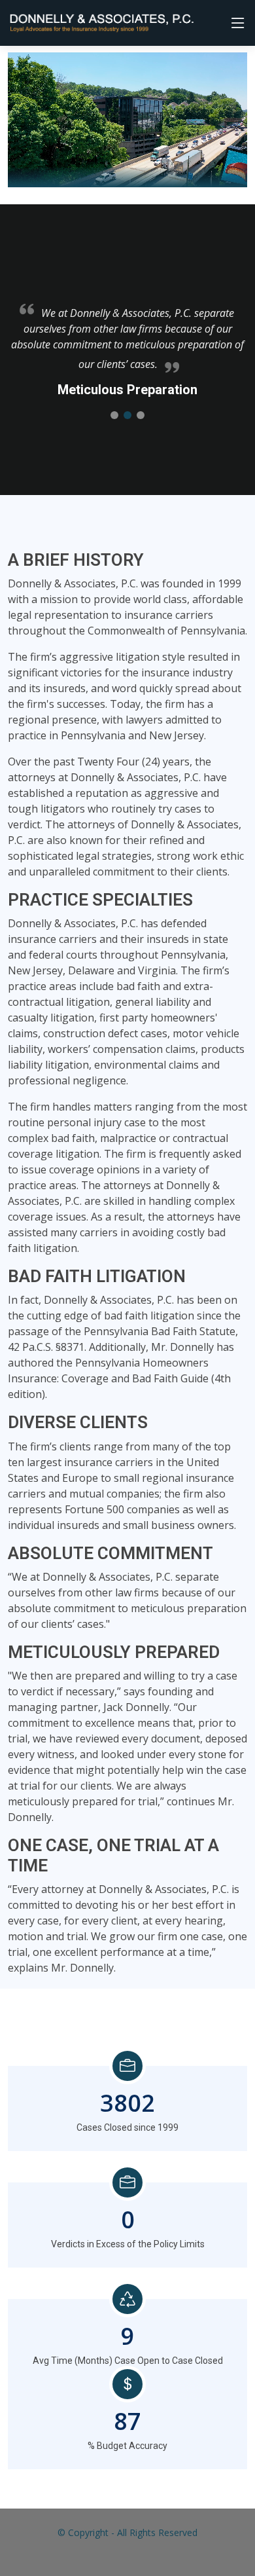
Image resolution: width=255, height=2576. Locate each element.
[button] (114, 415)
